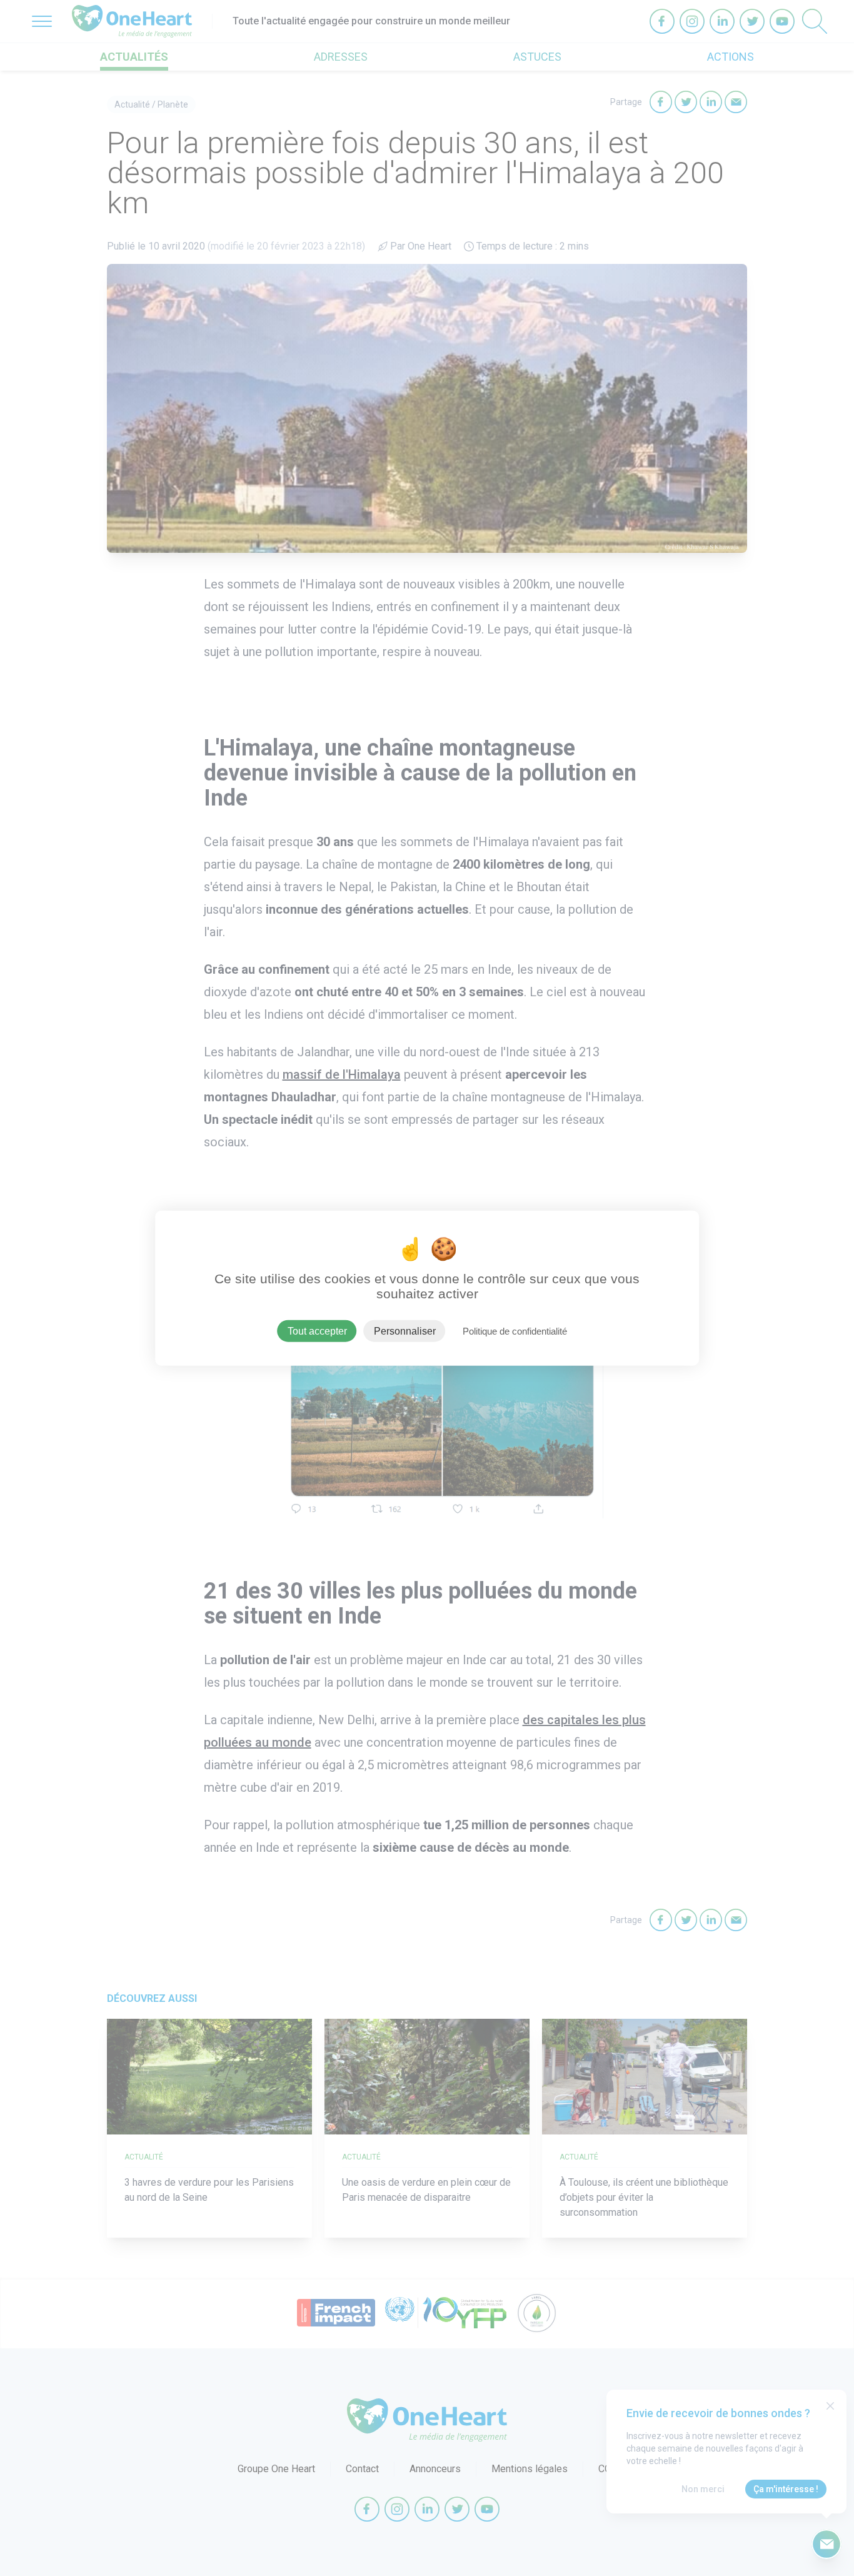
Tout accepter (317, 1331)
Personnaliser (405, 1331)
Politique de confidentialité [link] (515, 1331)
